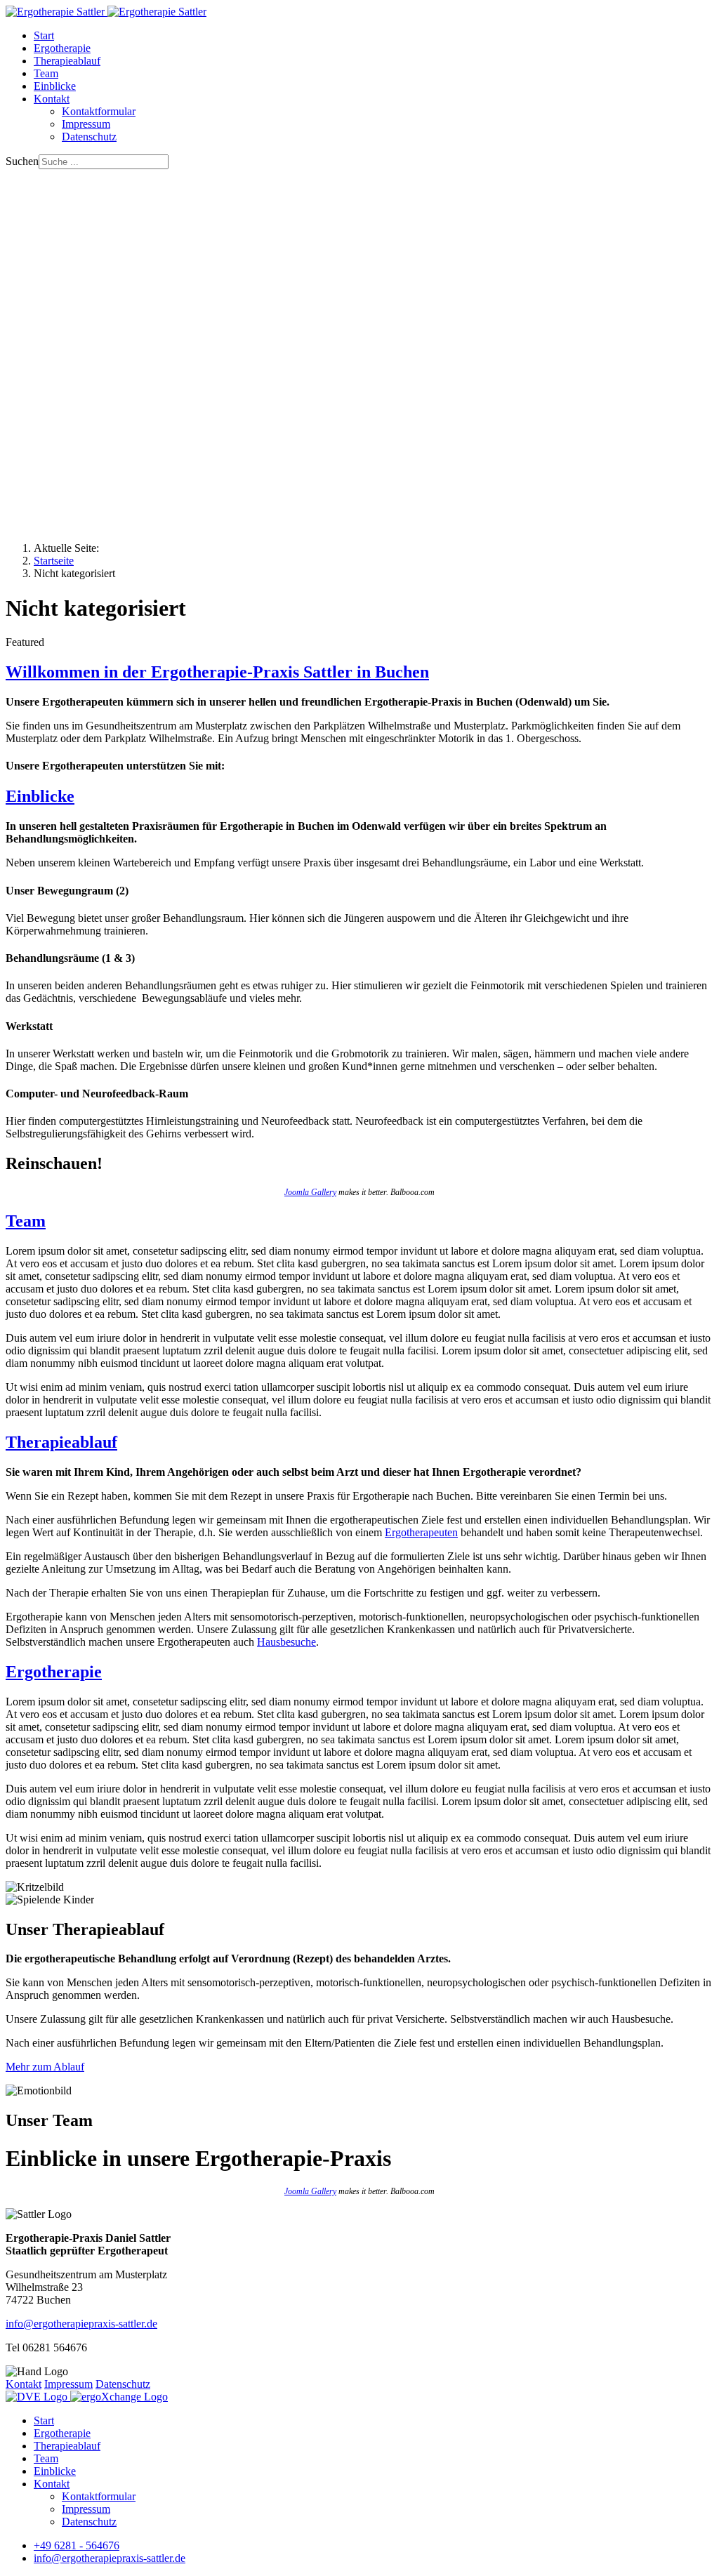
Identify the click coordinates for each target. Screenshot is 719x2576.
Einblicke (55, 86)
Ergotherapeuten (421, 1532)
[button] (359, 484)
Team (46, 73)
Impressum (86, 124)
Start (44, 35)
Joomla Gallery (310, 1192)
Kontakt (52, 99)
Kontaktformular (99, 111)
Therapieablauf (67, 61)
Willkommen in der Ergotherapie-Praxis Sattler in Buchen (217, 672)
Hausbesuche (286, 1642)
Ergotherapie (62, 48)
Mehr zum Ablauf (45, 2067)
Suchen (22, 161)
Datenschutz (89, 137)
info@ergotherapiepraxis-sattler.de (81, 2324)
